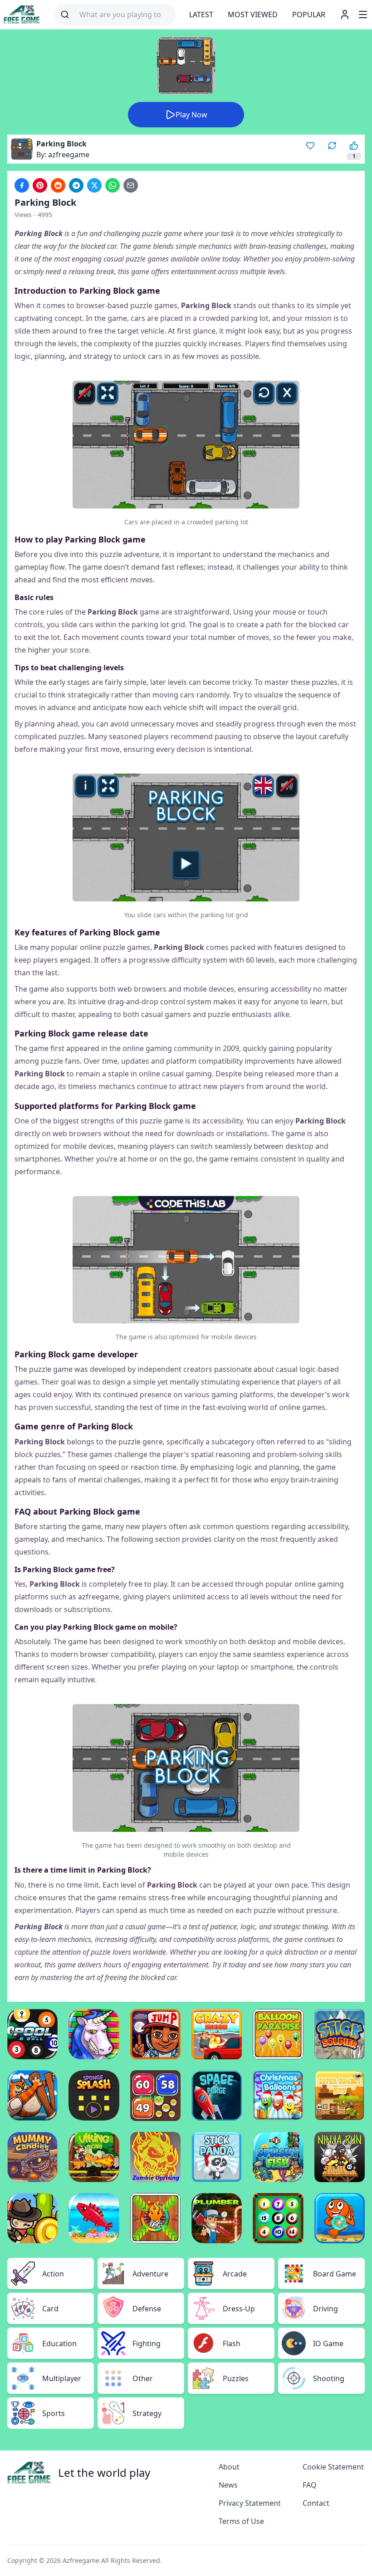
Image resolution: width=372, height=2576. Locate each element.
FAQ (310, 2485)
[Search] (65, 15)
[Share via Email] (131, 185)
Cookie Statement (333, 2467)
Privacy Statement (250, 2503)
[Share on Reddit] (58, 185)
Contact (316, 2503)
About (229, 2467)
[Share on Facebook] (22, 185)
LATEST (201, 15)
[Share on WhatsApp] (113, 185)
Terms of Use (241, 2521)
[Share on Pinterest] (40, 185)
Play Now (191, 115)
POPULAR (309, 15)
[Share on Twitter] (94, 185)
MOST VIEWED (253, 15)
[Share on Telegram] (76, 185)
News (228, 2485)
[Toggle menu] (363, 15)
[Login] (345, 15)
